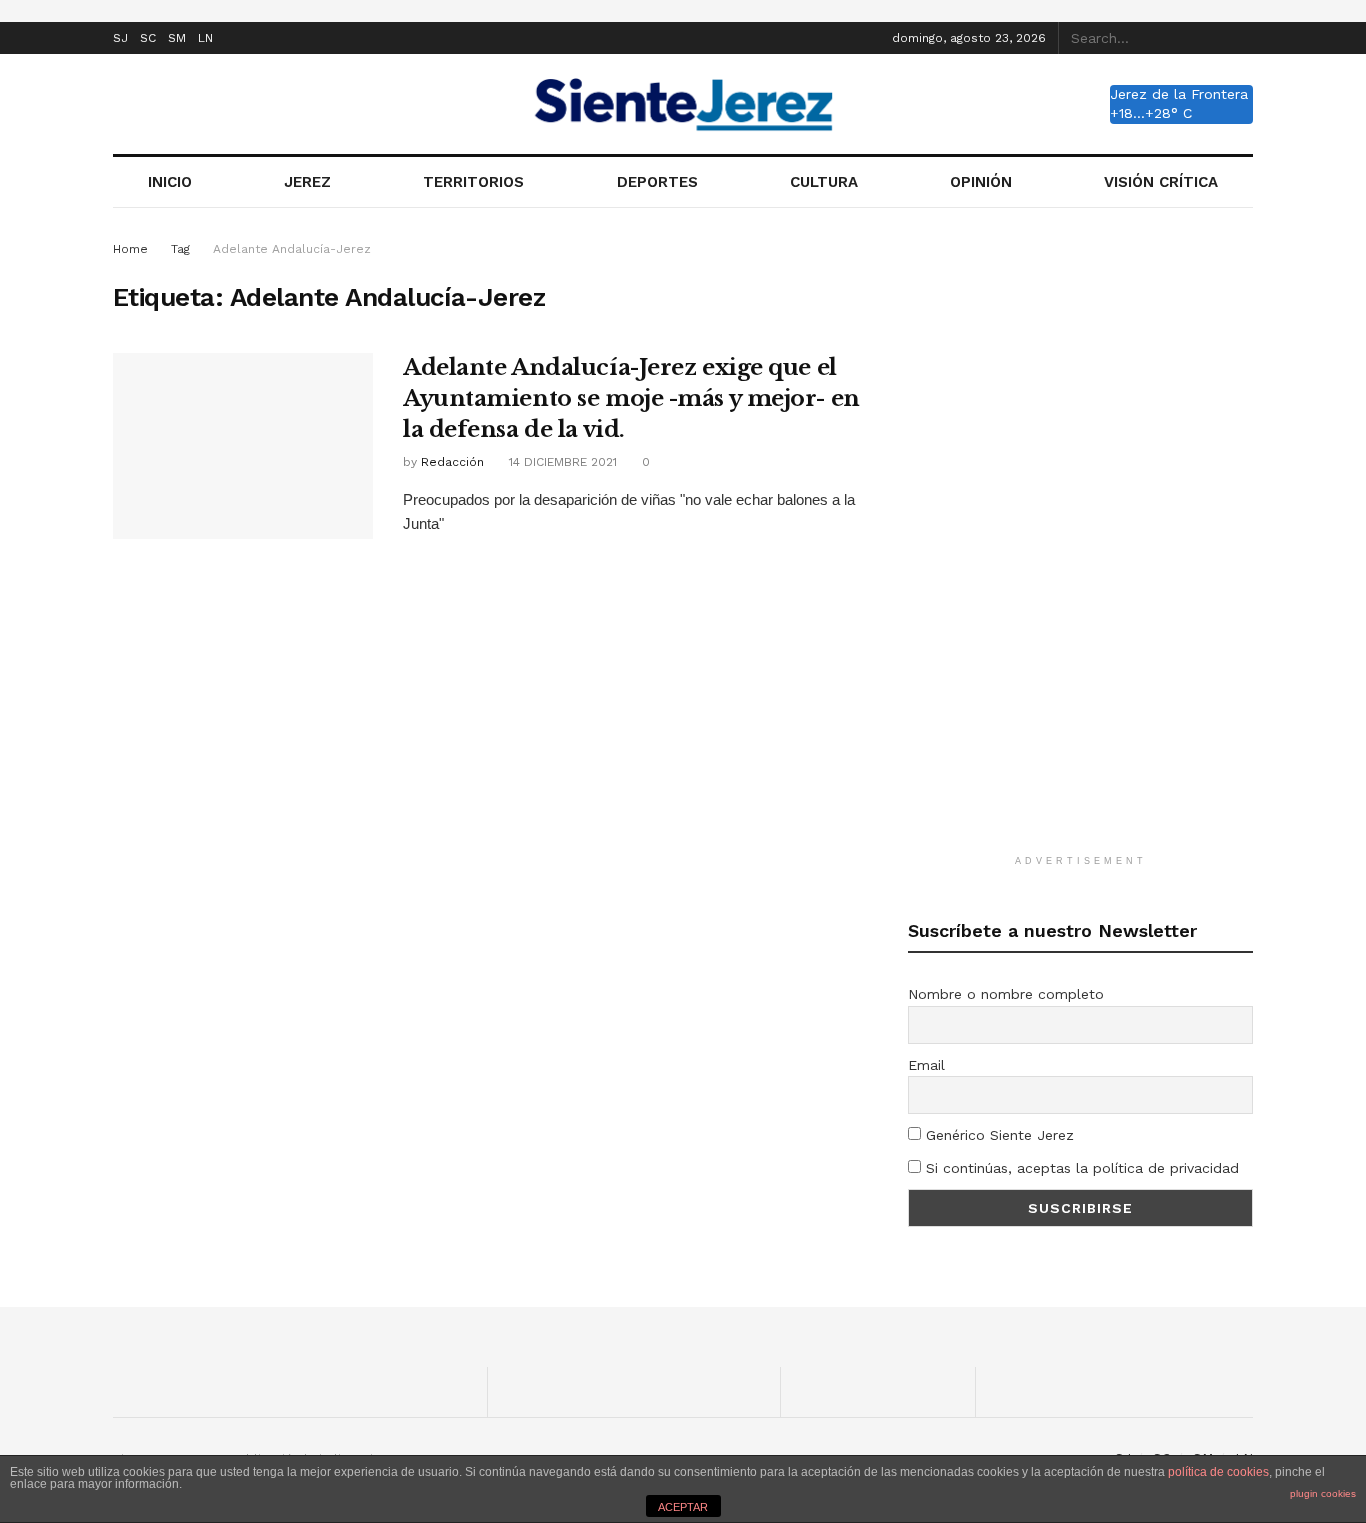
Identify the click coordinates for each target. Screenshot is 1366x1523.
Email (926, 1065)
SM (177, 38)
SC (148, 38)
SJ (120, 38)
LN (205, 38)
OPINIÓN (981, 182)
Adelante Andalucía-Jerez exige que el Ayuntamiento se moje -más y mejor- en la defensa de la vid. (631, 398)
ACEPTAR (683, 1507)
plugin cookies (1323, 1493)
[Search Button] (1242, 38)
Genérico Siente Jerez (997, 1135)
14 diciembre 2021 (561, 462)
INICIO (170, 182)
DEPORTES (657, 182)
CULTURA (824, 182)
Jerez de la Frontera (1179, 94)
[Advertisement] (1081, 538)
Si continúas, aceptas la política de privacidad (1080, 1168)
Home (130, 249)
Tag (180, 249)
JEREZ (307, 182)
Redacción (452, 462)
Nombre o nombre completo (1006, 994)
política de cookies (1218, 1472)
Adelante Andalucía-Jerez (292, 249)
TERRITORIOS (473, 182)
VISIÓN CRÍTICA (1161, 182)
